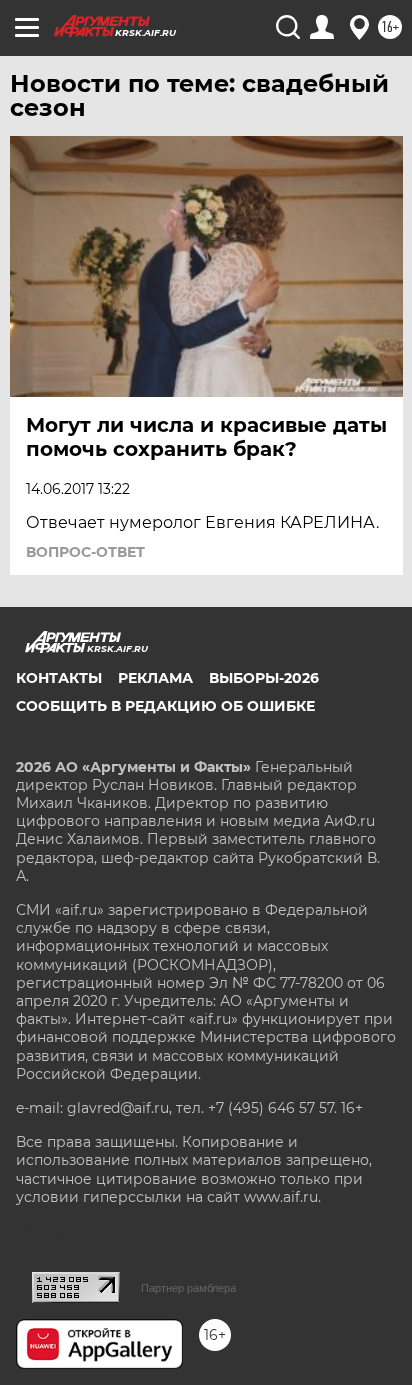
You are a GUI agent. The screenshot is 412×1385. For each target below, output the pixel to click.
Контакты (59, 678)
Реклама (155, 678)
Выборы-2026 (264, 678)
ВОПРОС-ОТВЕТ (85, 552)
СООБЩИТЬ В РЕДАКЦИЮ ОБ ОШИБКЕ (165, 706)
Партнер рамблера (188, 1288)
